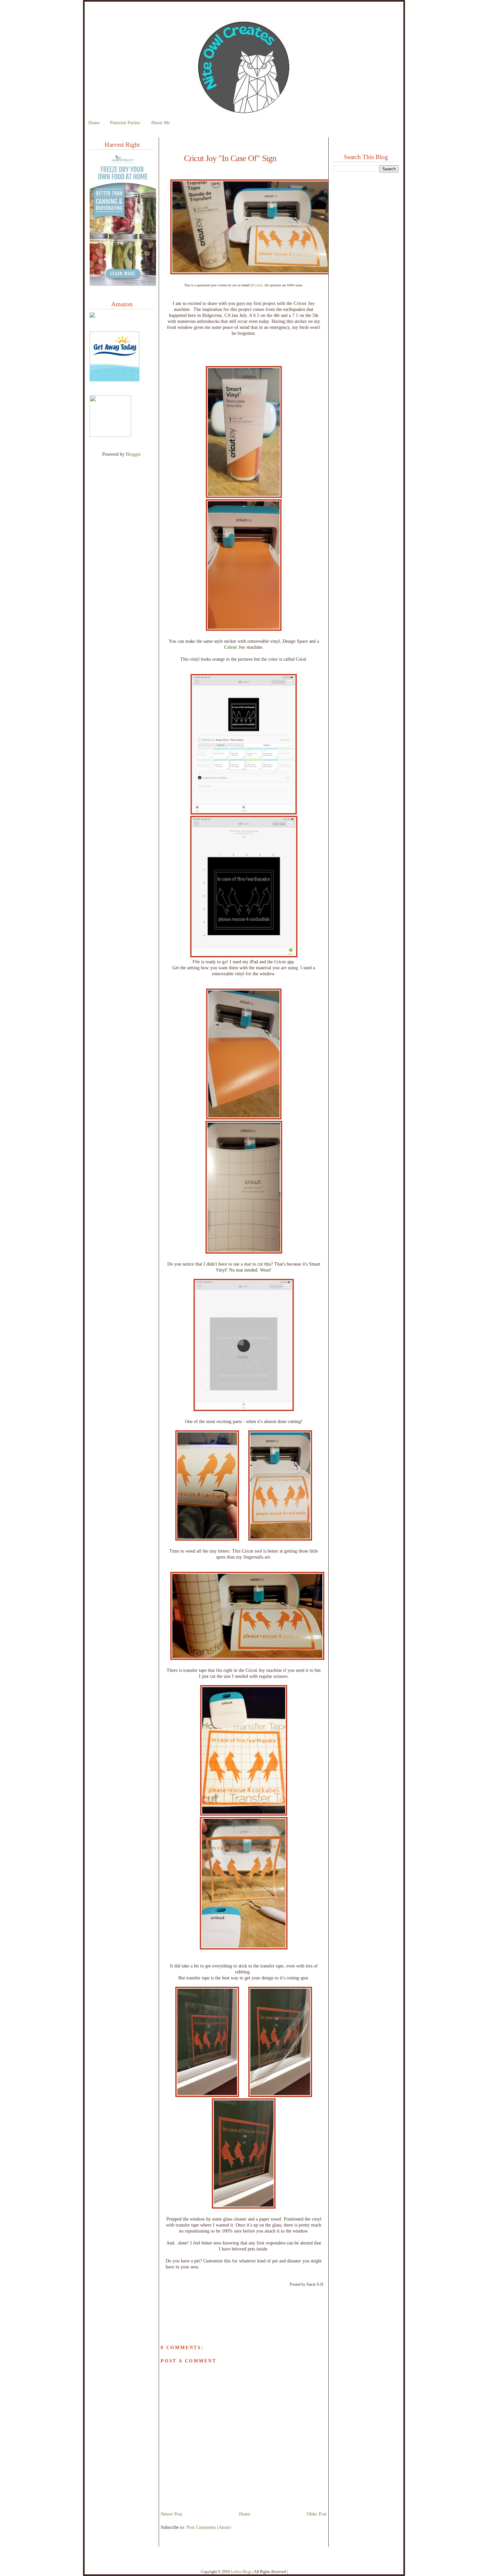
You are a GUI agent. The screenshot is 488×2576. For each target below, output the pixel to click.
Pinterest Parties (125, 123)
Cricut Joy (304, 303)
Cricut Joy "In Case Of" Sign (230, 158)
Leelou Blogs (241, 2572)
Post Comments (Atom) (209, 2527)
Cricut (258, 285)
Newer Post (171, 2514)
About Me (160, 123)
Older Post (317, 2514)
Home (94, 123)
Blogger (133, 454)
